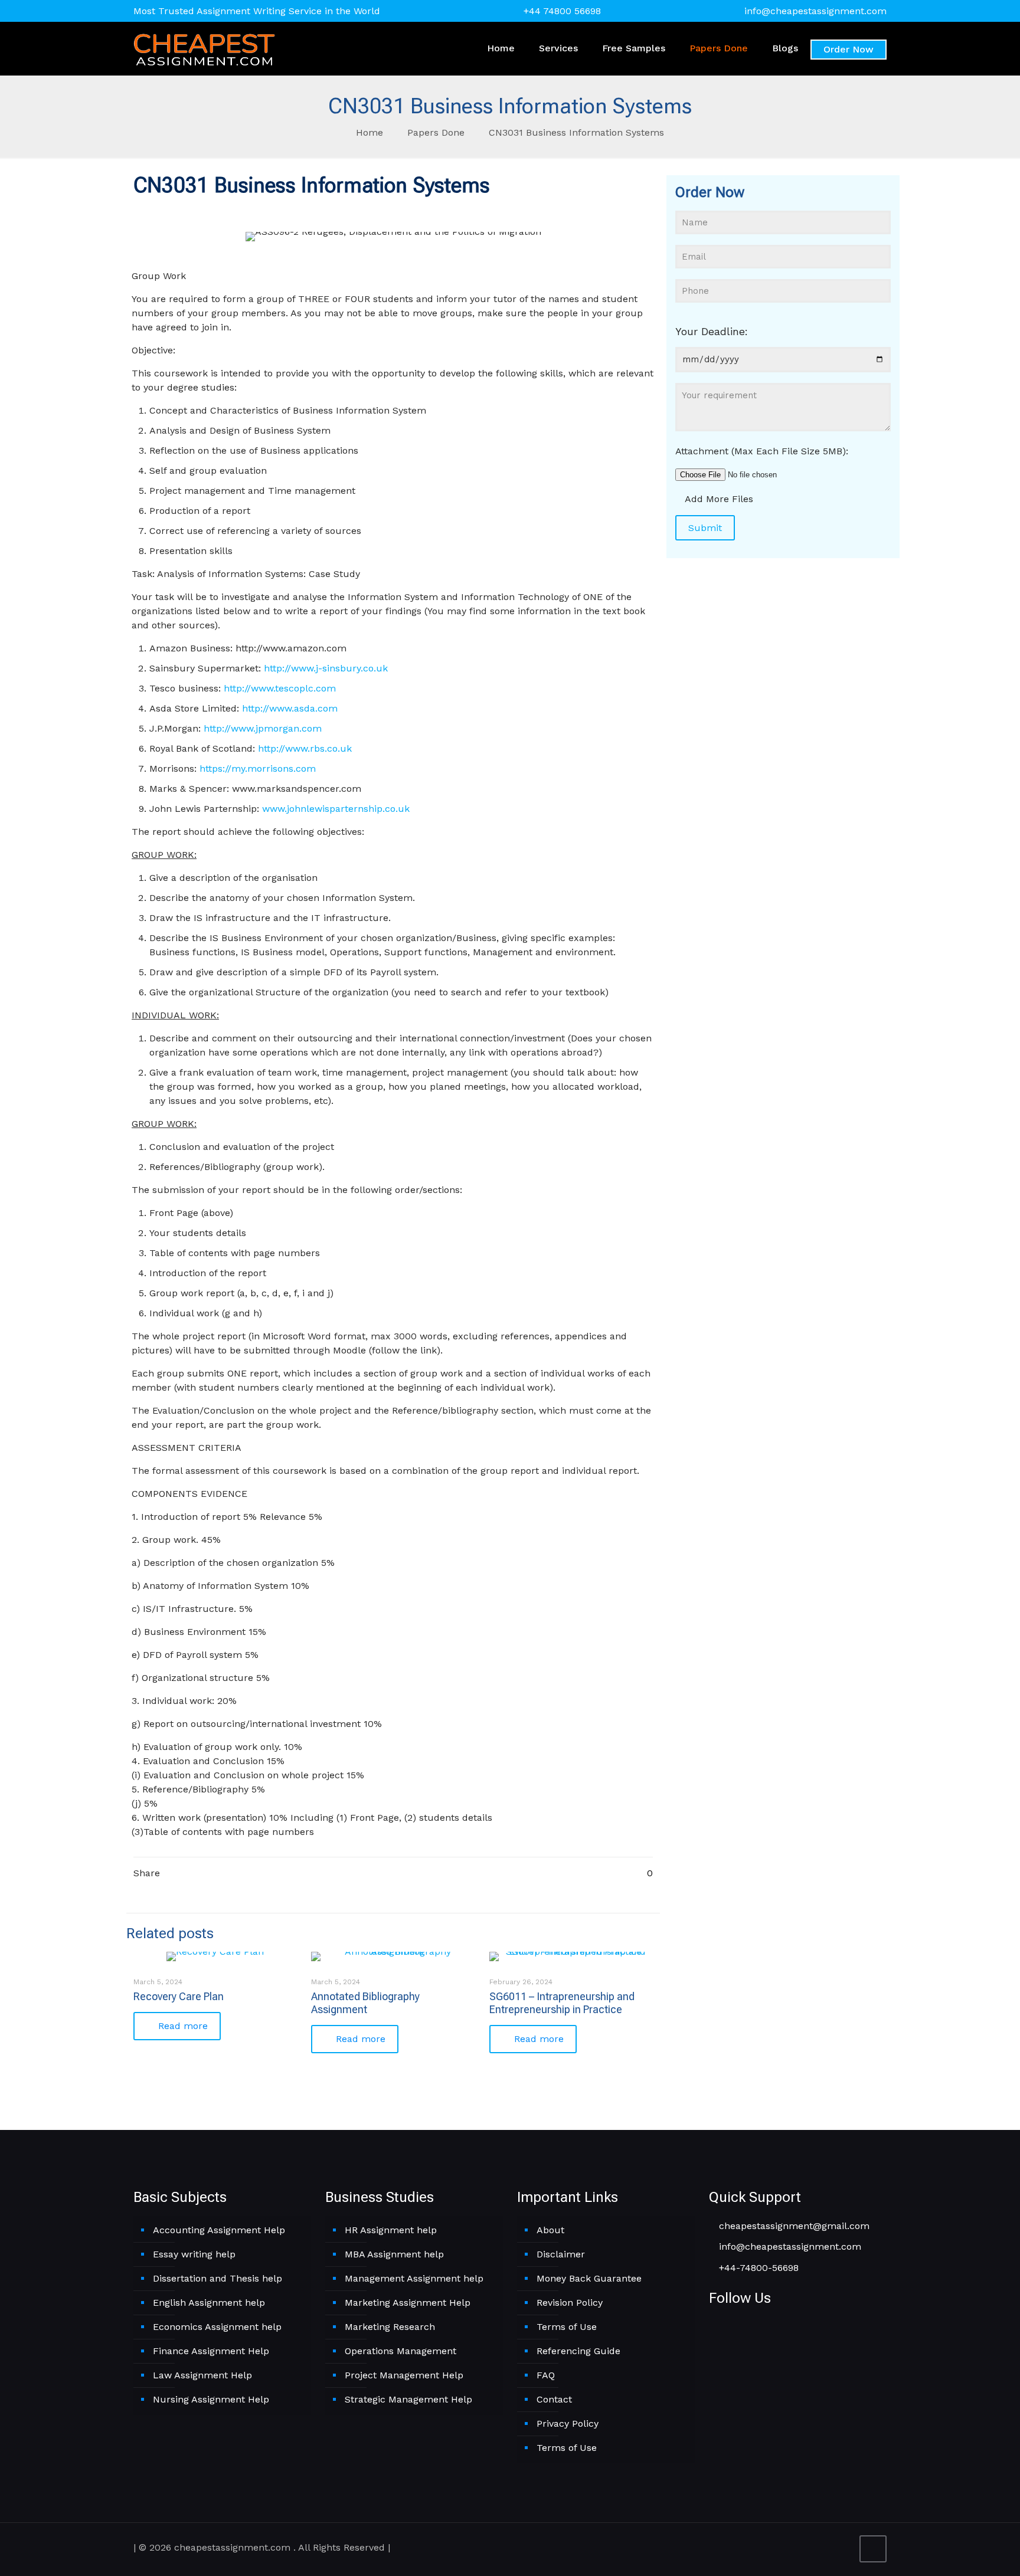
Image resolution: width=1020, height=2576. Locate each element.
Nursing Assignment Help (211, 2399)
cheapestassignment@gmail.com (793, 2226)
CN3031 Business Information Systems (576, 132)
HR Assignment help (391, 2230)
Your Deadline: (712, 331)
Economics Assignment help (217, 2327)
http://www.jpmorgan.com (263, 728)
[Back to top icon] (873, 2549)
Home (370, 132)
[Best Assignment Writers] (204, 48)
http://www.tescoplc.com (280, 688)
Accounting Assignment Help (219, 2230)
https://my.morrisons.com (258, 768)
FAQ (546, 2375)
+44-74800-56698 (757, 2268)
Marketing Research (390, 2327)
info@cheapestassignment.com (815, 11)
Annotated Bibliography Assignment (365, 2003)
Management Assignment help (414, 2278)
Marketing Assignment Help (408, 2303)
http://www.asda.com (290, 708)
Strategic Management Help (408, 2399)
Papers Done (436, 132)
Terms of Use (567, 2327)
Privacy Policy (568, 2423)
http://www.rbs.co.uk (305, 748)
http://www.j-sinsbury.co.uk (326, 668)
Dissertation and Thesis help (218, 2278)
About (550, 2230)
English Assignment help (209, 2303)
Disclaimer (561, 2254)
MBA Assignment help (394, 2254)
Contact (554, 2399)
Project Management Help (404, 2375)
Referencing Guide (578, 2351)
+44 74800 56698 (562, 11)
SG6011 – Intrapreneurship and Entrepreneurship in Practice (562, 2003)
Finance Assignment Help (211, 2351)
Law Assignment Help (202, 2375)
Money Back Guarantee (589, 2278)
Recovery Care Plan (179, 1996)
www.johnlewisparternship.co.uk (336, 809)
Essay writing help (194, 2254)
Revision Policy (570, 2303)
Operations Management (401, 2351)
